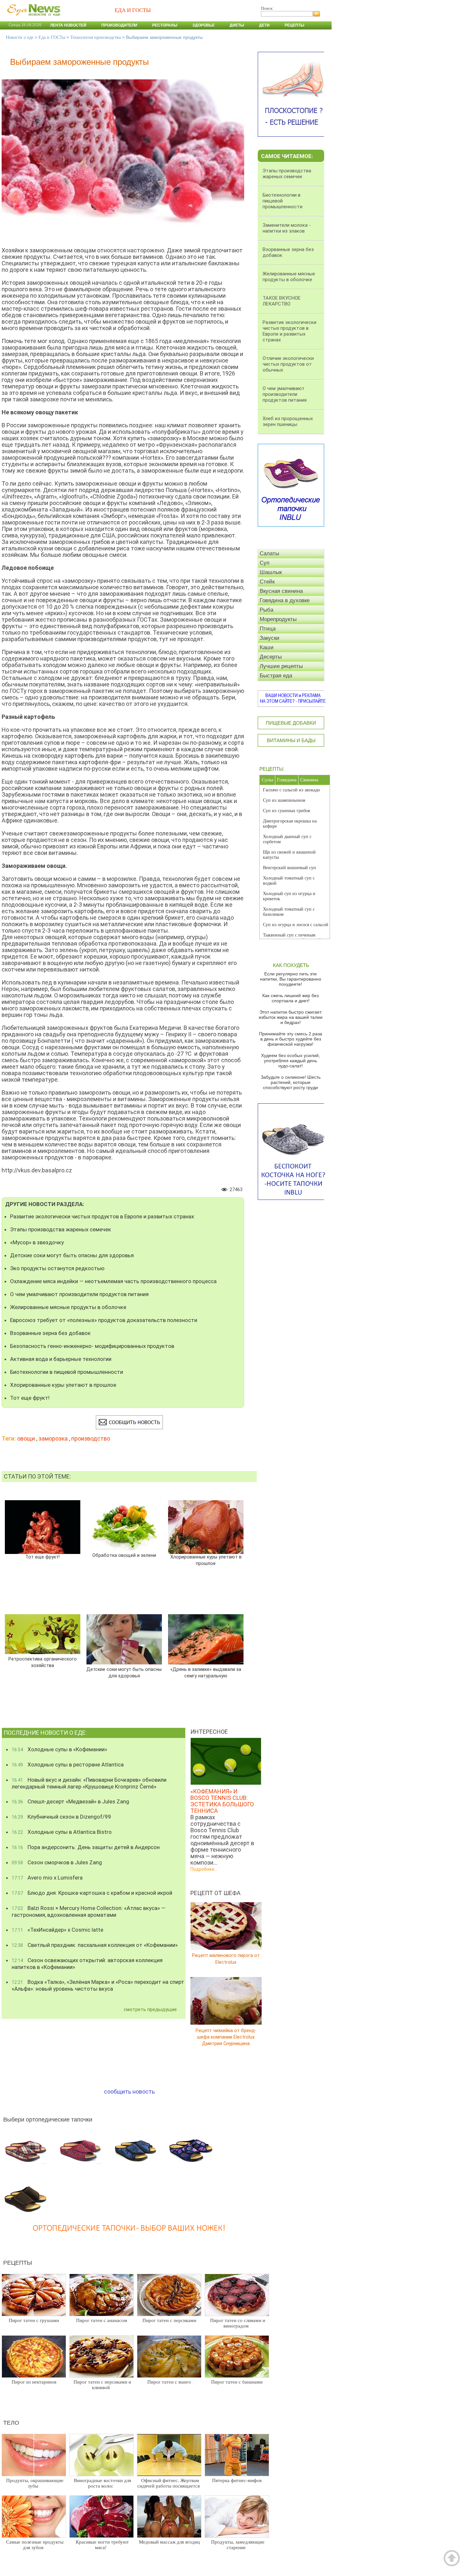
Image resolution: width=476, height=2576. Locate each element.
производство (91, 1438)
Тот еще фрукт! (30, 1398)
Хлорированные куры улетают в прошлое (63, 1385)
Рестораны (165, 25)
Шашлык (271, 572)
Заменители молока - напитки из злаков (287, 228)
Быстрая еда (276, 676)
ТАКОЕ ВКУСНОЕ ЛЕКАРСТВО (282, 301)
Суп (265, 563)
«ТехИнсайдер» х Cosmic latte (57, 1930)
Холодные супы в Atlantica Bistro (62, 1832)
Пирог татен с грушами (34, 2320)
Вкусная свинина (281, 591)
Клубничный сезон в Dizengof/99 (61, 1817)
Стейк (267, 582)
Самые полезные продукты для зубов (35, 2545)
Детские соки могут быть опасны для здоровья (72, 1255)
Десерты (271, 657)
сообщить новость (129, 2092)
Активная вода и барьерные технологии (61, 1359)
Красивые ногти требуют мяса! (102, 2545)
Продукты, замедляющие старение (238, 2545)
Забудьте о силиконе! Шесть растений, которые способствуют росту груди (291, 1082)
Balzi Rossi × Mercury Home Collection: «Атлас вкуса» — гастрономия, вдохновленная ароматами (89, 1911)
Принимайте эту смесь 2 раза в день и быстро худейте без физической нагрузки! (291, 1039)
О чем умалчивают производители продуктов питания (79, 1294)
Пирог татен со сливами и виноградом (238, 2323)
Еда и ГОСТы (52, 37)
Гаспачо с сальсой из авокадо (291, 790)
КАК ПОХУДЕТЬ (291, 965)
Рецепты (295, 25)
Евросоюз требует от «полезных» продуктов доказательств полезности (104, 1320)
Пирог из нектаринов (34, 2382)
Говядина (287, 780)
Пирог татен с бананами (237, 2382)
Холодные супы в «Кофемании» (59, 1749)
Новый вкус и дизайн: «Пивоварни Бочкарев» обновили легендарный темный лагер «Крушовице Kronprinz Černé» (89, 1783)
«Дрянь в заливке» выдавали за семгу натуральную (206, 1673)
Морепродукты (278, 619)
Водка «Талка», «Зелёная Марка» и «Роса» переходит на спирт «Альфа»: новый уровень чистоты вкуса (98, 1985)
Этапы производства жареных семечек (61, 1229)
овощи (26, 1438)
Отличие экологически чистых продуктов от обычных (288, 364)
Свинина (309, 780)
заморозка (53, 1438)
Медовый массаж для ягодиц (169, 2542)
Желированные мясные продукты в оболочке (68, 1307)
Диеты (237, 25)
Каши (267, 647)
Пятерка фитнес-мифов (237, 2480)
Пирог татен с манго (169, 2382)
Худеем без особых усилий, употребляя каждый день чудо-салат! (290, 1061)
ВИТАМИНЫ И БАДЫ (291, 740)
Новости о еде (20, 37)
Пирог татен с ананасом (102, 2320)
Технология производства (96, 37)
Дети (264, 25)
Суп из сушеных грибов (287, 811)
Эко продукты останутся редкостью (57, 1268)
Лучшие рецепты (281, 666)
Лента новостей (68, 25)
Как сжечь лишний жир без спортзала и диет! (290, 998)
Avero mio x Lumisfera (47, 1878)
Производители (119, 25)
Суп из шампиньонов (284, 800)
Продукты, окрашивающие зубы (35, 2483)
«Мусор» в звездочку (37, 1242)
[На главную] (32, 19)
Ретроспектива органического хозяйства (42, 1662)
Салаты (269, 553)
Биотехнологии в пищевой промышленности (67, 1372)
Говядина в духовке (285, 600)
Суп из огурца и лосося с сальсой (296, 925)
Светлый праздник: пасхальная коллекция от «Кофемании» (95, 1945)
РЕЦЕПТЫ (271, 769)
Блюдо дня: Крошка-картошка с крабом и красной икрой (92, 1893)
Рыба (266, 610)
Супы (267, 780)
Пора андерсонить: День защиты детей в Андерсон (86, 1847)
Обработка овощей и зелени (124, 1555)
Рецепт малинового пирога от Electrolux (226, 1959)
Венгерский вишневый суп (289, 868)
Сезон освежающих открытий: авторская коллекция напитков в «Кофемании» (87, 1964)
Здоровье (204, 25)
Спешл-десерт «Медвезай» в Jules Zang (70, 1801)
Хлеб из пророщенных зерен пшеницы (288, 421)
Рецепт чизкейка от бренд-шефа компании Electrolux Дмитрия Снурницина (226, 2037)
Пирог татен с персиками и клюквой (102, 2385)
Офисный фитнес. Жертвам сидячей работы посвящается (169, 2483)
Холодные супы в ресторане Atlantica (68, 1765)
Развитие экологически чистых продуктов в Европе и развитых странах (102, 1216)
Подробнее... (204, 1869)
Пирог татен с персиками (169, 2320)
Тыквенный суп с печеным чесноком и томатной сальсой (292, 938)
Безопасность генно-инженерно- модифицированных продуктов (92, 1346)
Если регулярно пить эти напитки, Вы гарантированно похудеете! (291, 979)
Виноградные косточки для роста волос (102, 2483)
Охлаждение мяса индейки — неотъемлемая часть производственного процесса (113, 1281)
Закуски (270, 638)
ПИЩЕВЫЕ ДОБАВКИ (291, 723)
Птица (268, 629)
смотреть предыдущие (150, 2009)
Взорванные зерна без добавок (50, 1333)
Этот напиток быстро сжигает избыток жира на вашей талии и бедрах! (291, 1017)
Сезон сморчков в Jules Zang (57, 1862)
